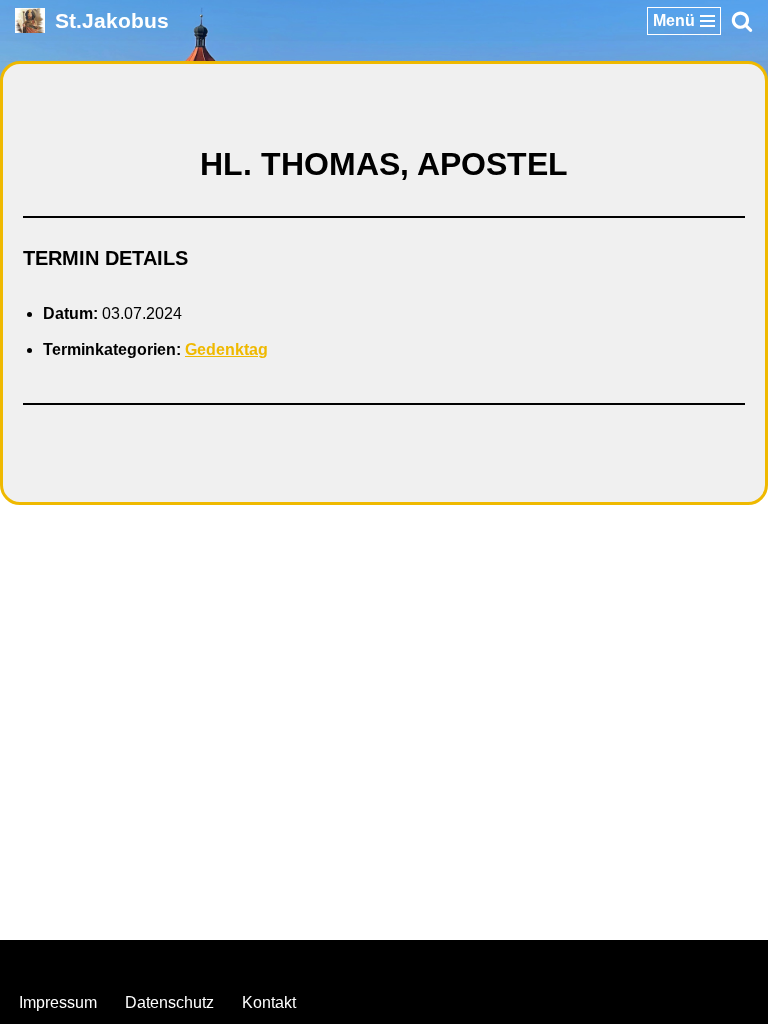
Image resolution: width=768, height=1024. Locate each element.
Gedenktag (226, 349)
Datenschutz (169, 1002)
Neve (283, 960)
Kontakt (269, 1002)
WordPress (464, 960)
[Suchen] (742, 21)
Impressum (58, 1002)
